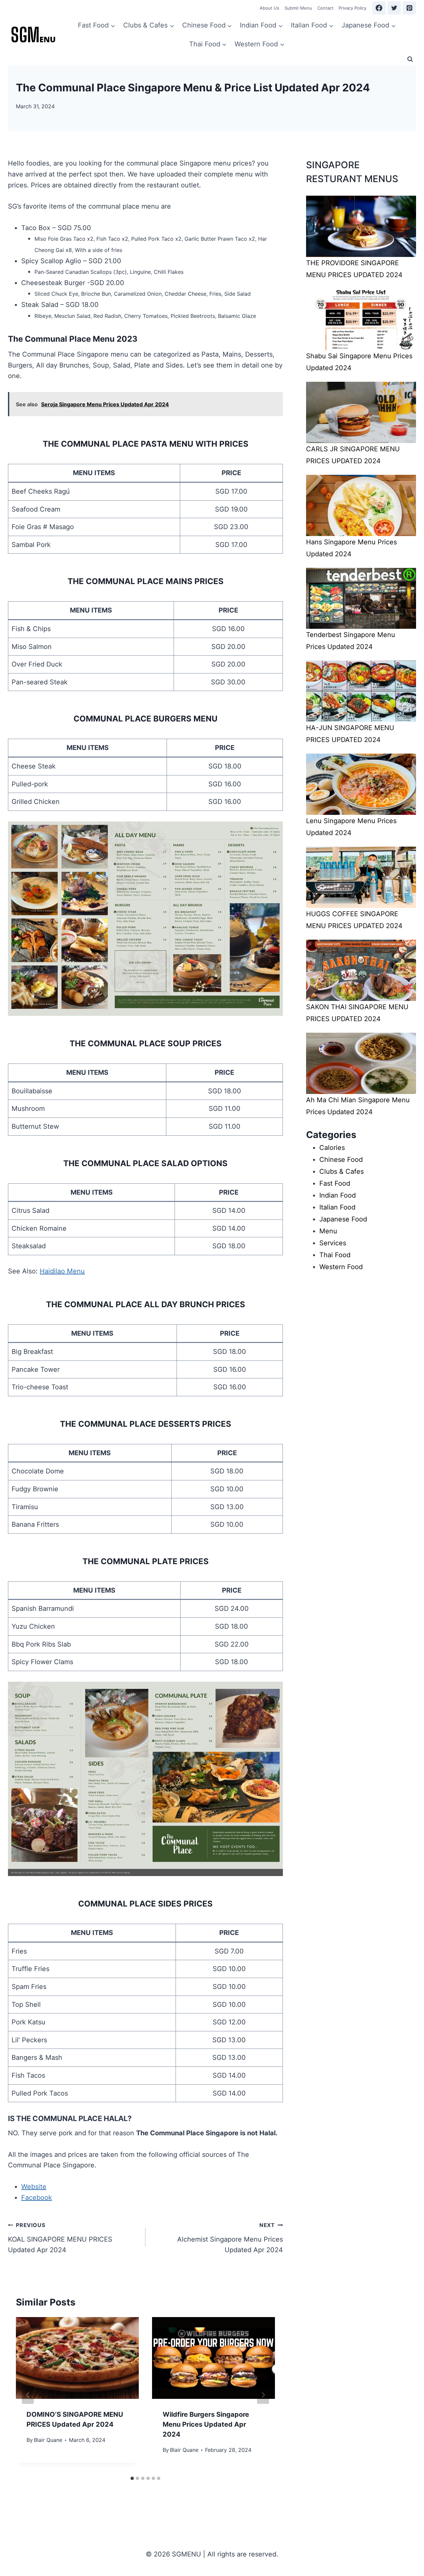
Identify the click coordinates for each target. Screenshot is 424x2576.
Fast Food (335, 1183)
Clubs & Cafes (342, 1171)
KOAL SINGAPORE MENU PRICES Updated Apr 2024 (60, 2238)
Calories (332, 1148)
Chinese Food (341, 1160)
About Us (269, 8)
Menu (328, 1231)
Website (34, 2187)
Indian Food (338, 1195)
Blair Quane (48, 2440)
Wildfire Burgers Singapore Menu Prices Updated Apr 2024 (206, 2424)
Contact (325, 8)
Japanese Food (343, 1219)
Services (333, 1243)
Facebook (37, 2198)
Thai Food (335, 1255)
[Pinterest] (409, 8)
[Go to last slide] (28, 2395)
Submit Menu (298, 8)
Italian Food (337, 1207)
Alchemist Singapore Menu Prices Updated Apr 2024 (230, 2238)
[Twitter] (394, 8)
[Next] (263, 2395)
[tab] (132, 2478)
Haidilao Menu (62, 1271)
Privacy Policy (352, 8)
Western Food (341, 1267)
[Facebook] (379, 8)
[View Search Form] (410, 59)
